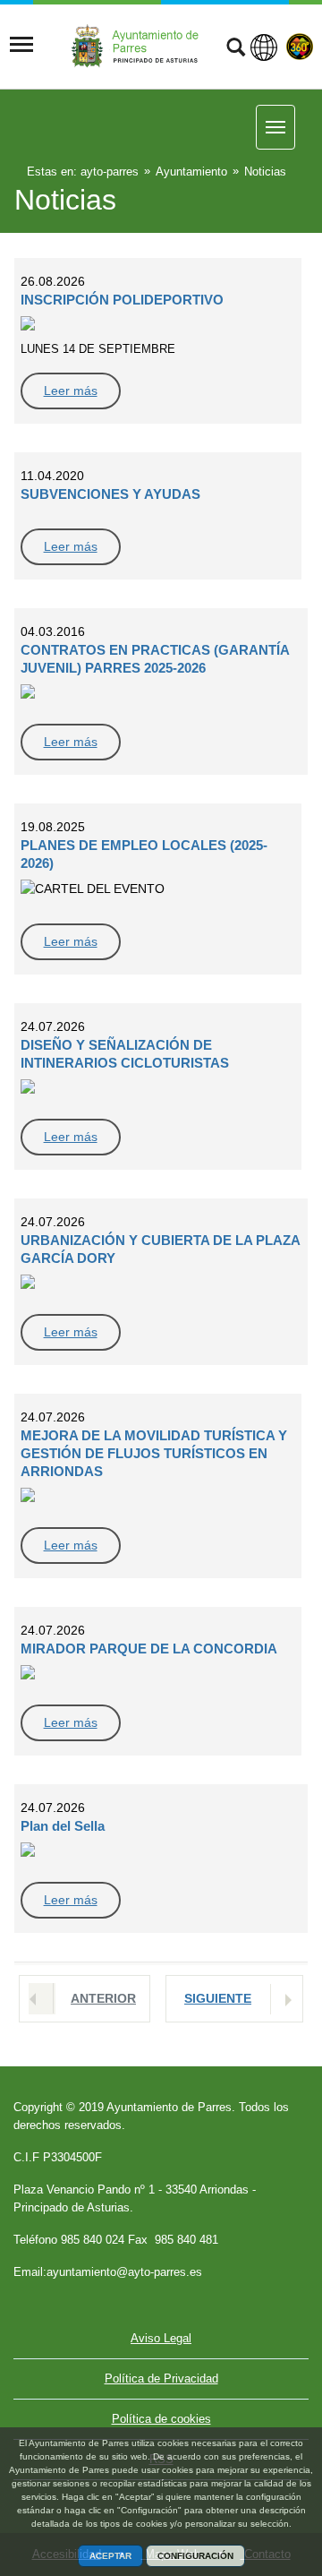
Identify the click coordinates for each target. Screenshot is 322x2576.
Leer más (71, 391)
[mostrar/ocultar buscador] (236, 49)
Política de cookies (161, 2419)
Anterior (103, 1998)
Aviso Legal (161, 2338)
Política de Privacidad (161, 2379)
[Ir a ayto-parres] (140, 45)
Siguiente (218, 1998)
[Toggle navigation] (21, 45)
